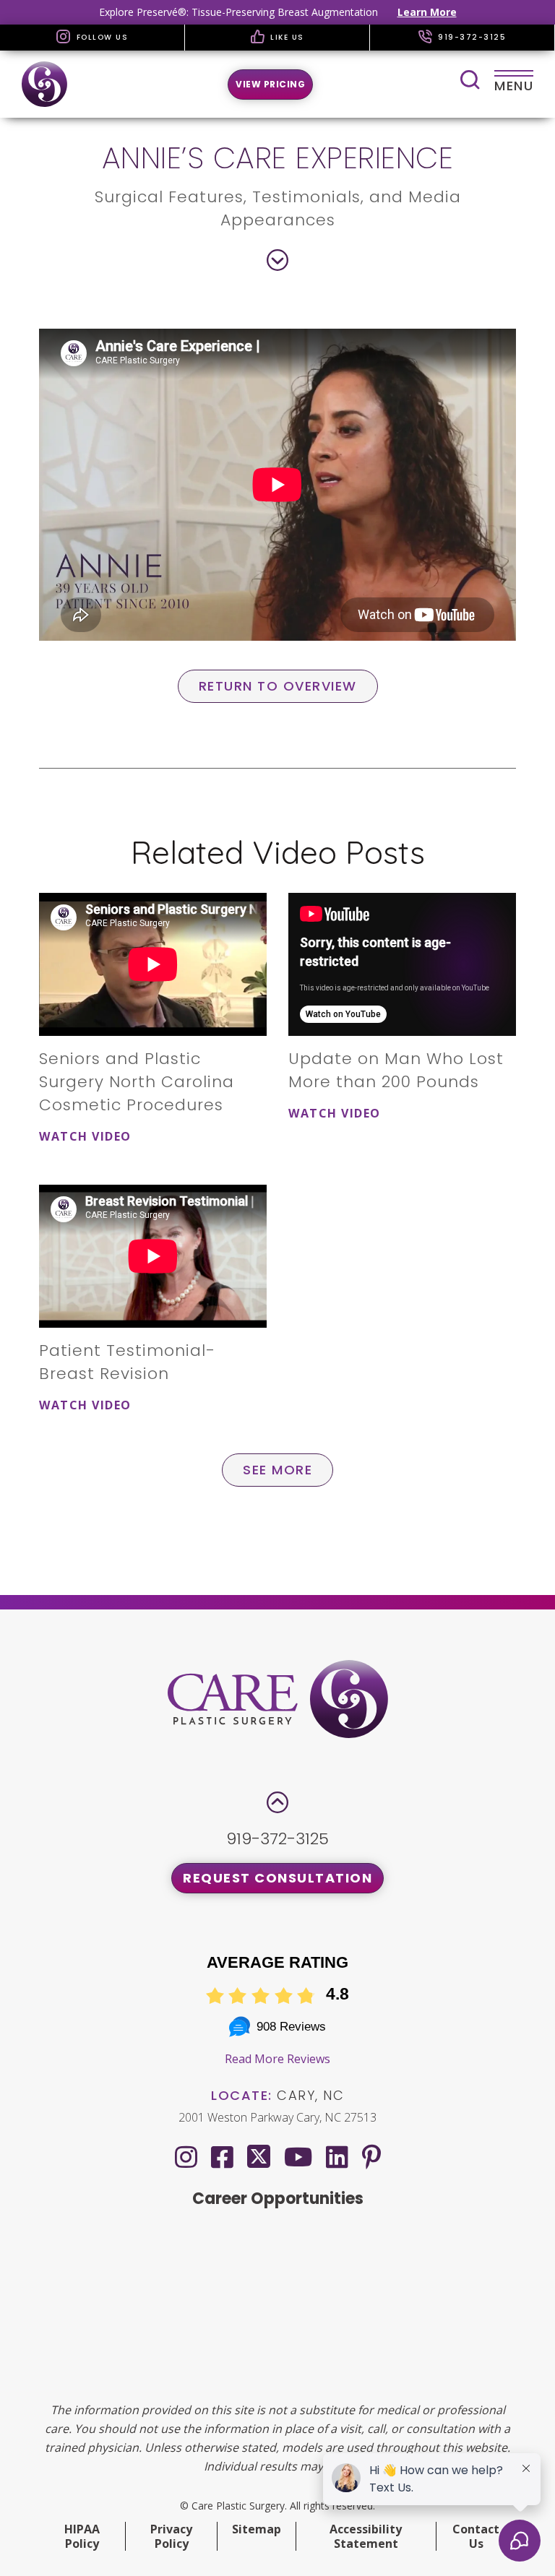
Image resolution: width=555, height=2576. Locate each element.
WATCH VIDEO (85, 1136)
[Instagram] (186, 2157)
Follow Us (100, 37)
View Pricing (270, 84)
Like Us (286, 37)
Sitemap (257, 2529)
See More (277, 1470)
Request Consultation (277, 1878)
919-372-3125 (471, 37)
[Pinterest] (371, 2157)
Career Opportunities (278, 2199)
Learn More (427, 12)
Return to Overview (278, 686)
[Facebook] (222, 2157)
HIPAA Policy (82, 2536)
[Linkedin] (337, 2157)
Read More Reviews (277, 2059)
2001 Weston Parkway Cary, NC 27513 (277, 2117)
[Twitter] (259, 2154)
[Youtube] (298, 2157)
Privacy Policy (171, 2536)
